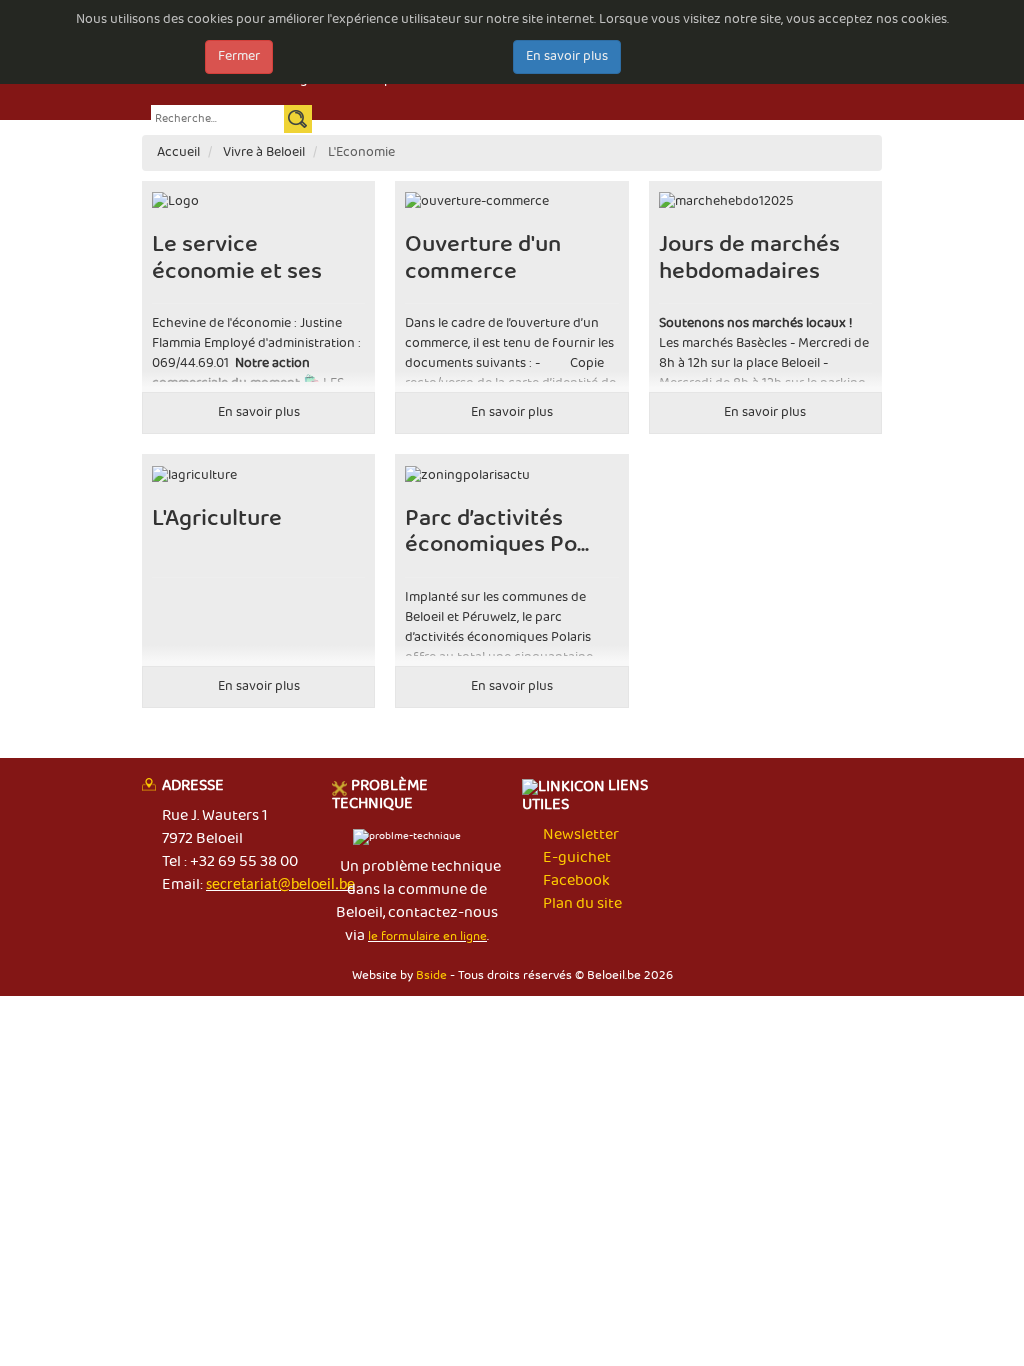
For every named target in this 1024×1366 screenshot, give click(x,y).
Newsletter (581, 835)
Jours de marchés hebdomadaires (749, 257)
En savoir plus (567, 56)
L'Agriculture (217, 518)
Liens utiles (585, 796)
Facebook (576, 881)
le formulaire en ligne (427, 936)
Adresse (193, 787)
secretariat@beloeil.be (280, 885)
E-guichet (577, 858)
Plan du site (582, 904)
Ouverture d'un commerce (483, 257)
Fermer (239, 56)
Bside (431, 975)
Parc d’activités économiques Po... (497, 531)
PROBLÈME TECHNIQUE (380, 795)
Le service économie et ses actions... (237, 271)
